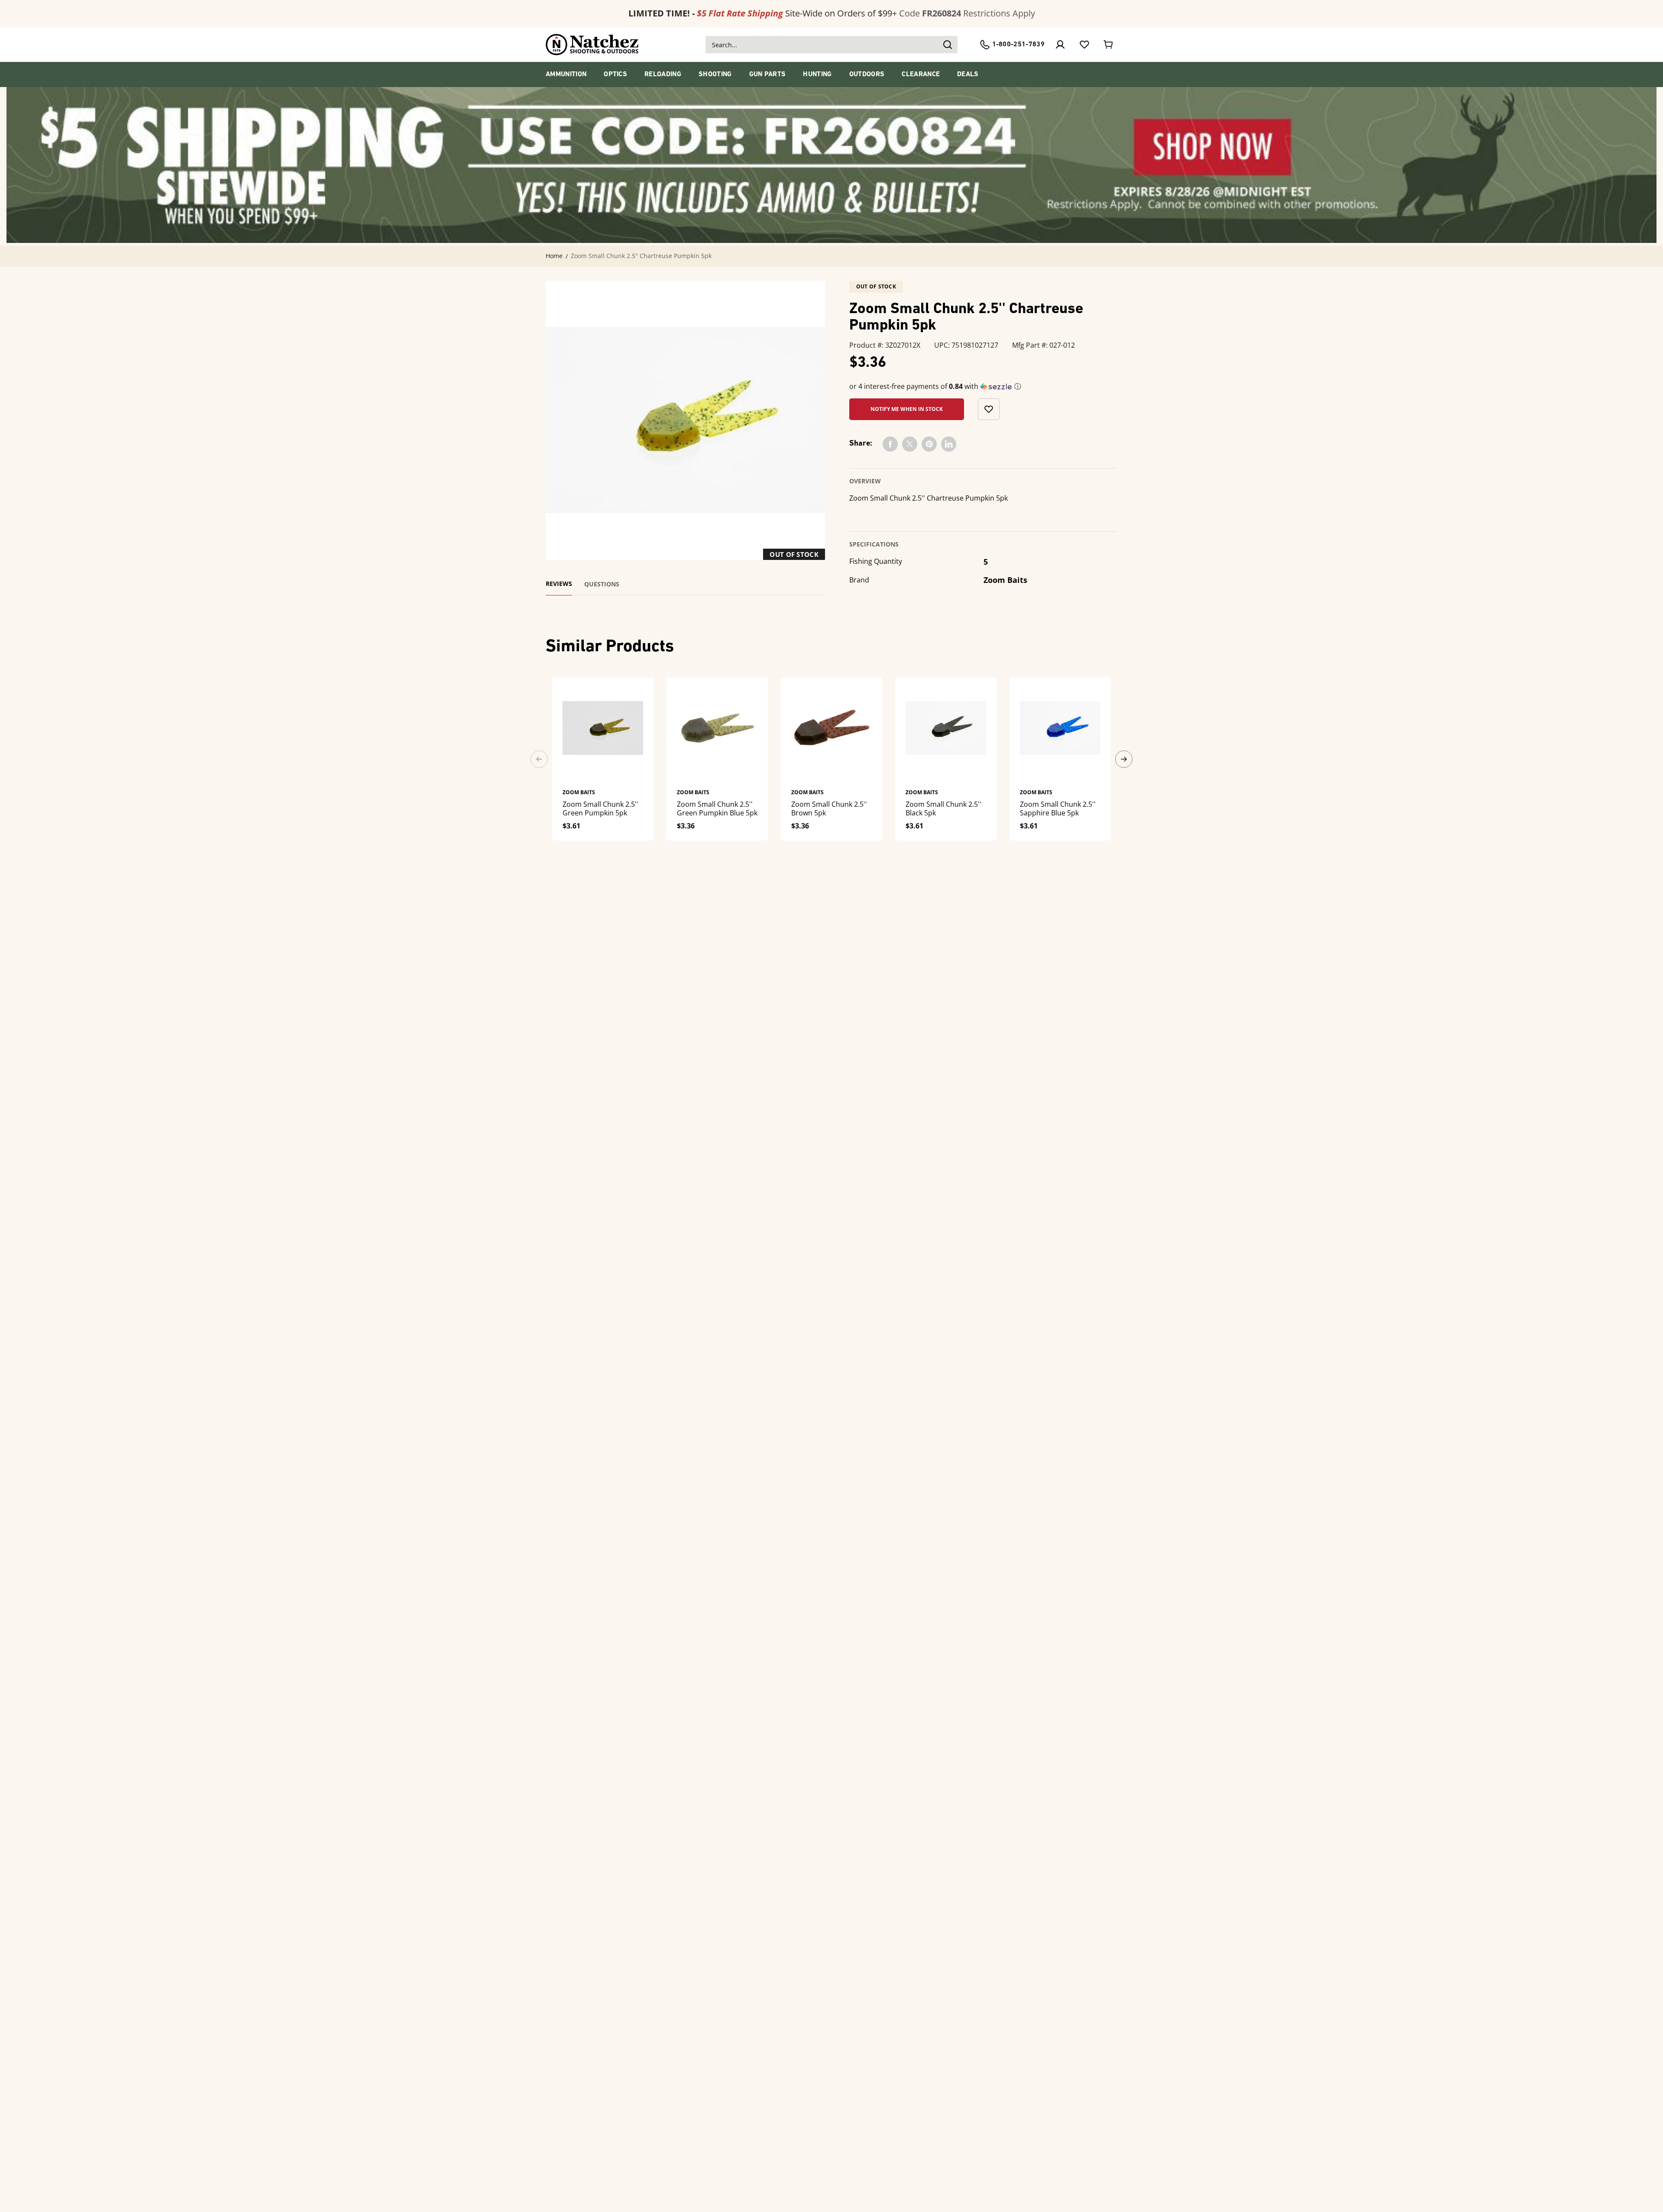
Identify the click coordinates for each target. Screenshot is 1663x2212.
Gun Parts (768, 74)
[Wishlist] (1084, 45)
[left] (539, 759)
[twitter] (910, 444)
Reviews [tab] (559, 584)
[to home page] (592, 45)
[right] (1124, 759)
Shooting (715, 74)
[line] (949, 444)
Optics (615, 74)
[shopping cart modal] (1109, 45)
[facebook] (890, 444)
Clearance (921, 74)
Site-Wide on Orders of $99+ (763, 13)
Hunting (817, 74)
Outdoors (867, 74)
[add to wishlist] (989, 409)
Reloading (663, 74)
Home (554, 256)
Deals (968, 74)
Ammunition (566, 74)
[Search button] (947, 45)
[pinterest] (929, 444)
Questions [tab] (602, 584)
